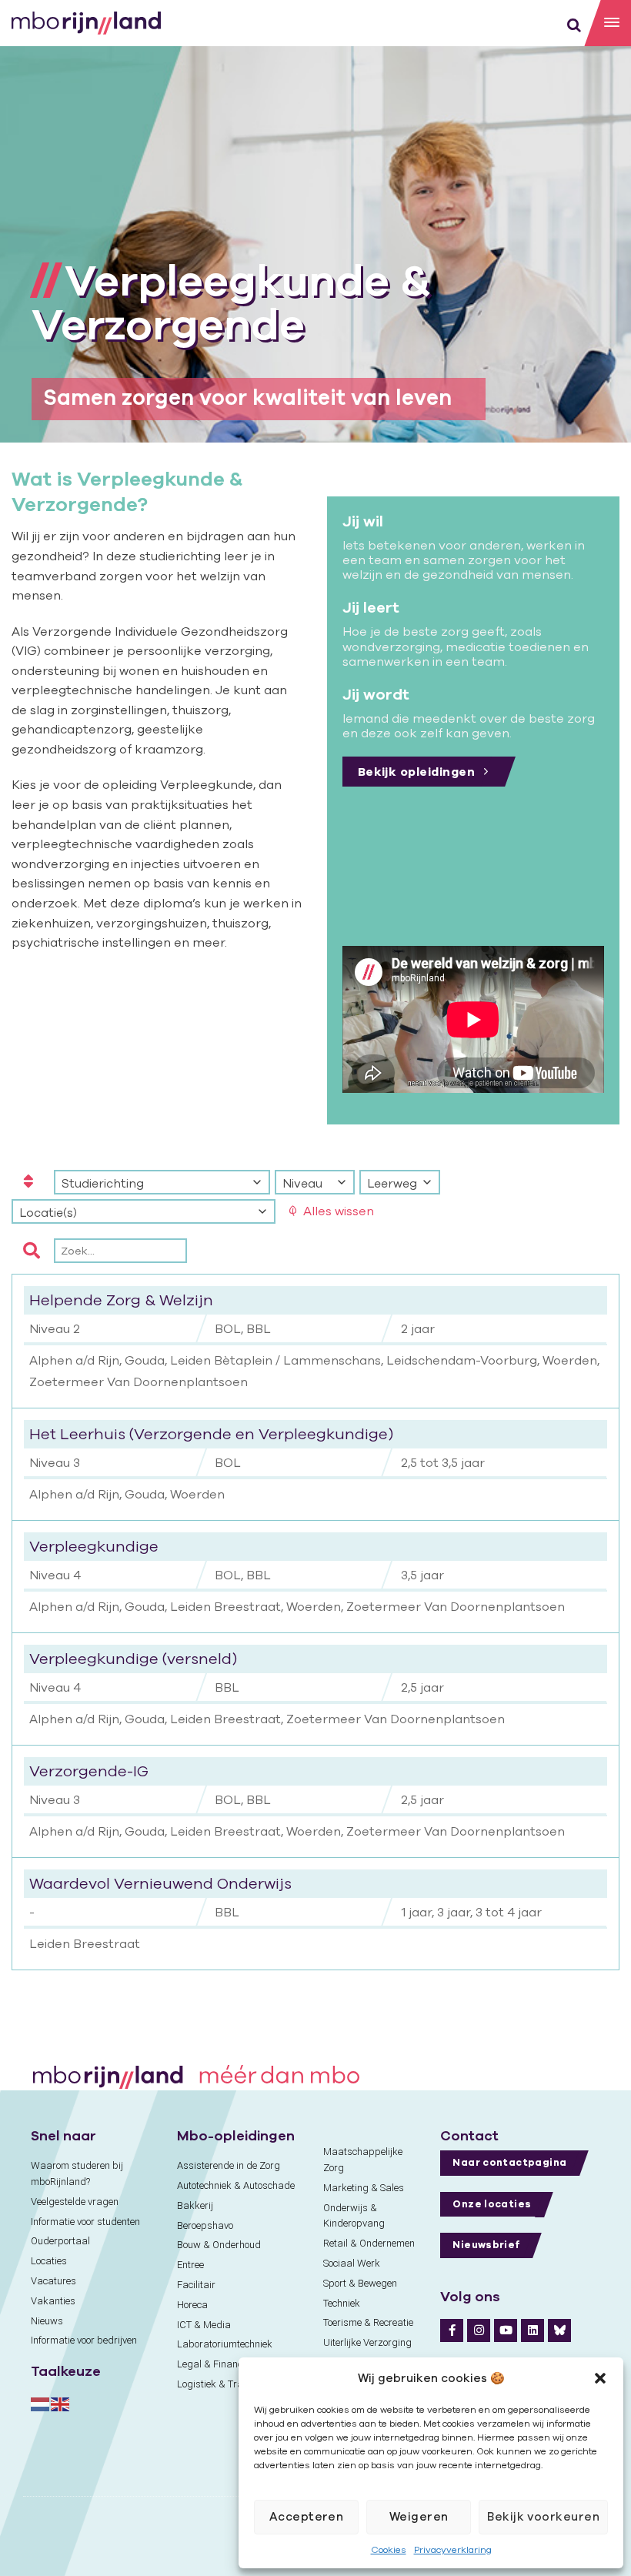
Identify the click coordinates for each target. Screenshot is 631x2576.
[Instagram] (479, 2330)
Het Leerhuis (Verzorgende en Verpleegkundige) (211, 1433)
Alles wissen (339, 1211)
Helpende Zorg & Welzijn (121, 1300)
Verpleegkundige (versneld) (133, 1658)
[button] (600, 2378)
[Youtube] (506, 2330)
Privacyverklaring (453, 2549)
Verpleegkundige (94, 1546)
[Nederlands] (41, 2403)
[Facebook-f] (452, 2330)
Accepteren (307, 2516)
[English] (61, 2403)
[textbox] (162, 1183)
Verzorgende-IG (89, 1771)
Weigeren (419, 2516)
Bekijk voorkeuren (543, 2516)
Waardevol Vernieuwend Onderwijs (160, 1883)
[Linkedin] (533, 2330)
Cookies (389, 2549)
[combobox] (162, 1182)
